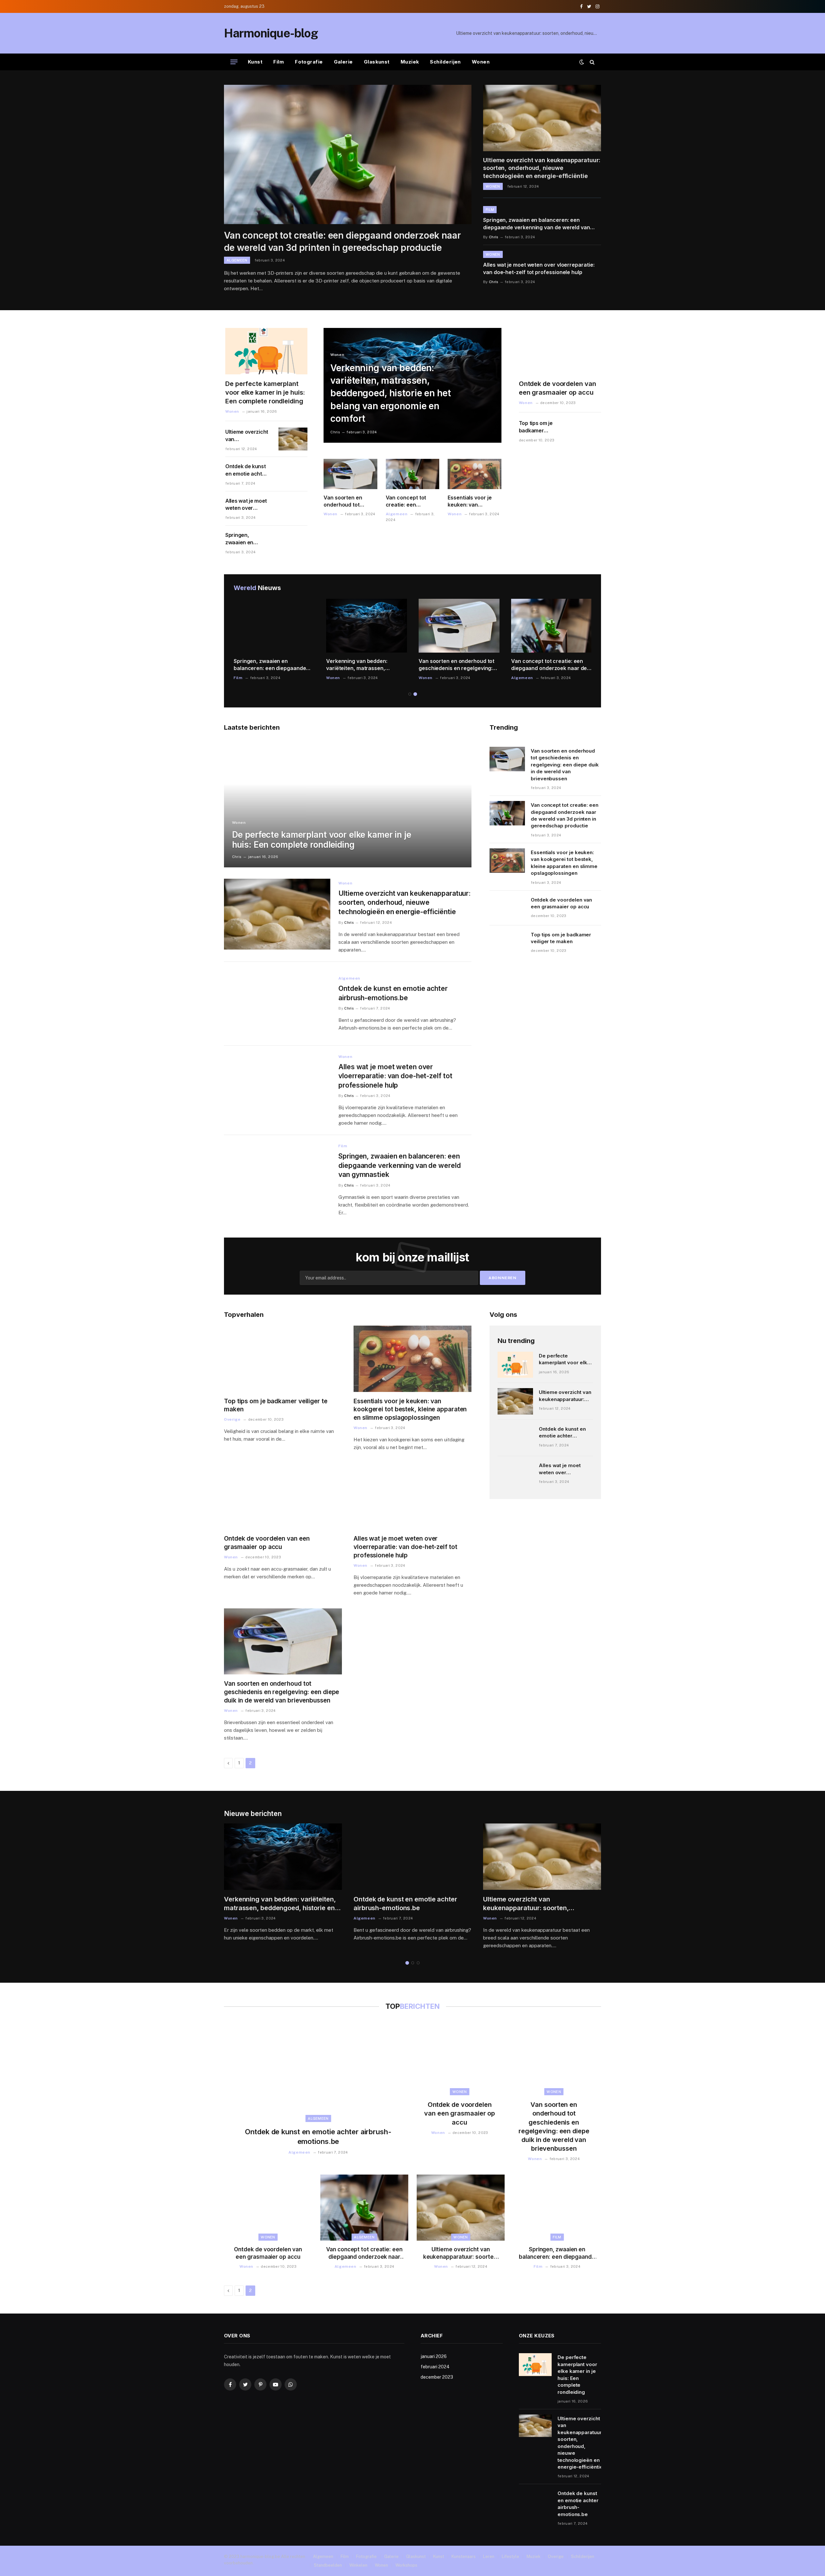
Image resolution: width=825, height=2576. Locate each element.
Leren (489, 2556)
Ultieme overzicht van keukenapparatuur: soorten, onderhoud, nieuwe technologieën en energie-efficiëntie (529, 33)
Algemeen (237, 260)
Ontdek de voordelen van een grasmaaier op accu (558, 388)
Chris (494, 237)
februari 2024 (435, 2367)
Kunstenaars (464, 2556)
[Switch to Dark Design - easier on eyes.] (582, 62)
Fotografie (309, 62)
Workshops (406, 2565)
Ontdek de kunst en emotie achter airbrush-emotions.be (246, 470)
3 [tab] (418, 1963)
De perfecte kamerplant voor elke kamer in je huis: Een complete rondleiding (265, 392)
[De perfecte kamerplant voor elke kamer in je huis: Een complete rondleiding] (266, 351)
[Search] (592, 62)
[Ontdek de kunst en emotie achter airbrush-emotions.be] (291, 473)
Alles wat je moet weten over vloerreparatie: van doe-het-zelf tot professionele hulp (539, 268)
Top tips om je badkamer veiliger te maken (540, 427)
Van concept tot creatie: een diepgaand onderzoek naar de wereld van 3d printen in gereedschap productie (342, 242)
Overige (232, 1419)
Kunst (255, 62)
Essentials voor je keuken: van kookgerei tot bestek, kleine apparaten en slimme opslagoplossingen (474, 501)
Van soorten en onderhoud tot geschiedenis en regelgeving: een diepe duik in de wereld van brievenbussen (345, 501)
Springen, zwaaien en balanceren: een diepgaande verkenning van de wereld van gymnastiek (537, 224)
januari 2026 (434, 2356)
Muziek (410, 62)
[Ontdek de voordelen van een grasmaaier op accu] (560, 351)
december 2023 (437, 2377)
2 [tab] (415, 694)
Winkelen (358, 2565)
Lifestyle (510, 2556)
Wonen (481, 62)
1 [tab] (410, 694)
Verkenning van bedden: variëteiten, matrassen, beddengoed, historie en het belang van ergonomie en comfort (390, 393)
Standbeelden (328, 2565)
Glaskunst (377, 62)
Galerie (343, 62)
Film (279, 62)
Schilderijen (445, 62)
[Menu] (234, 62)
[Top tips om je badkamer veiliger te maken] (585, 430)
